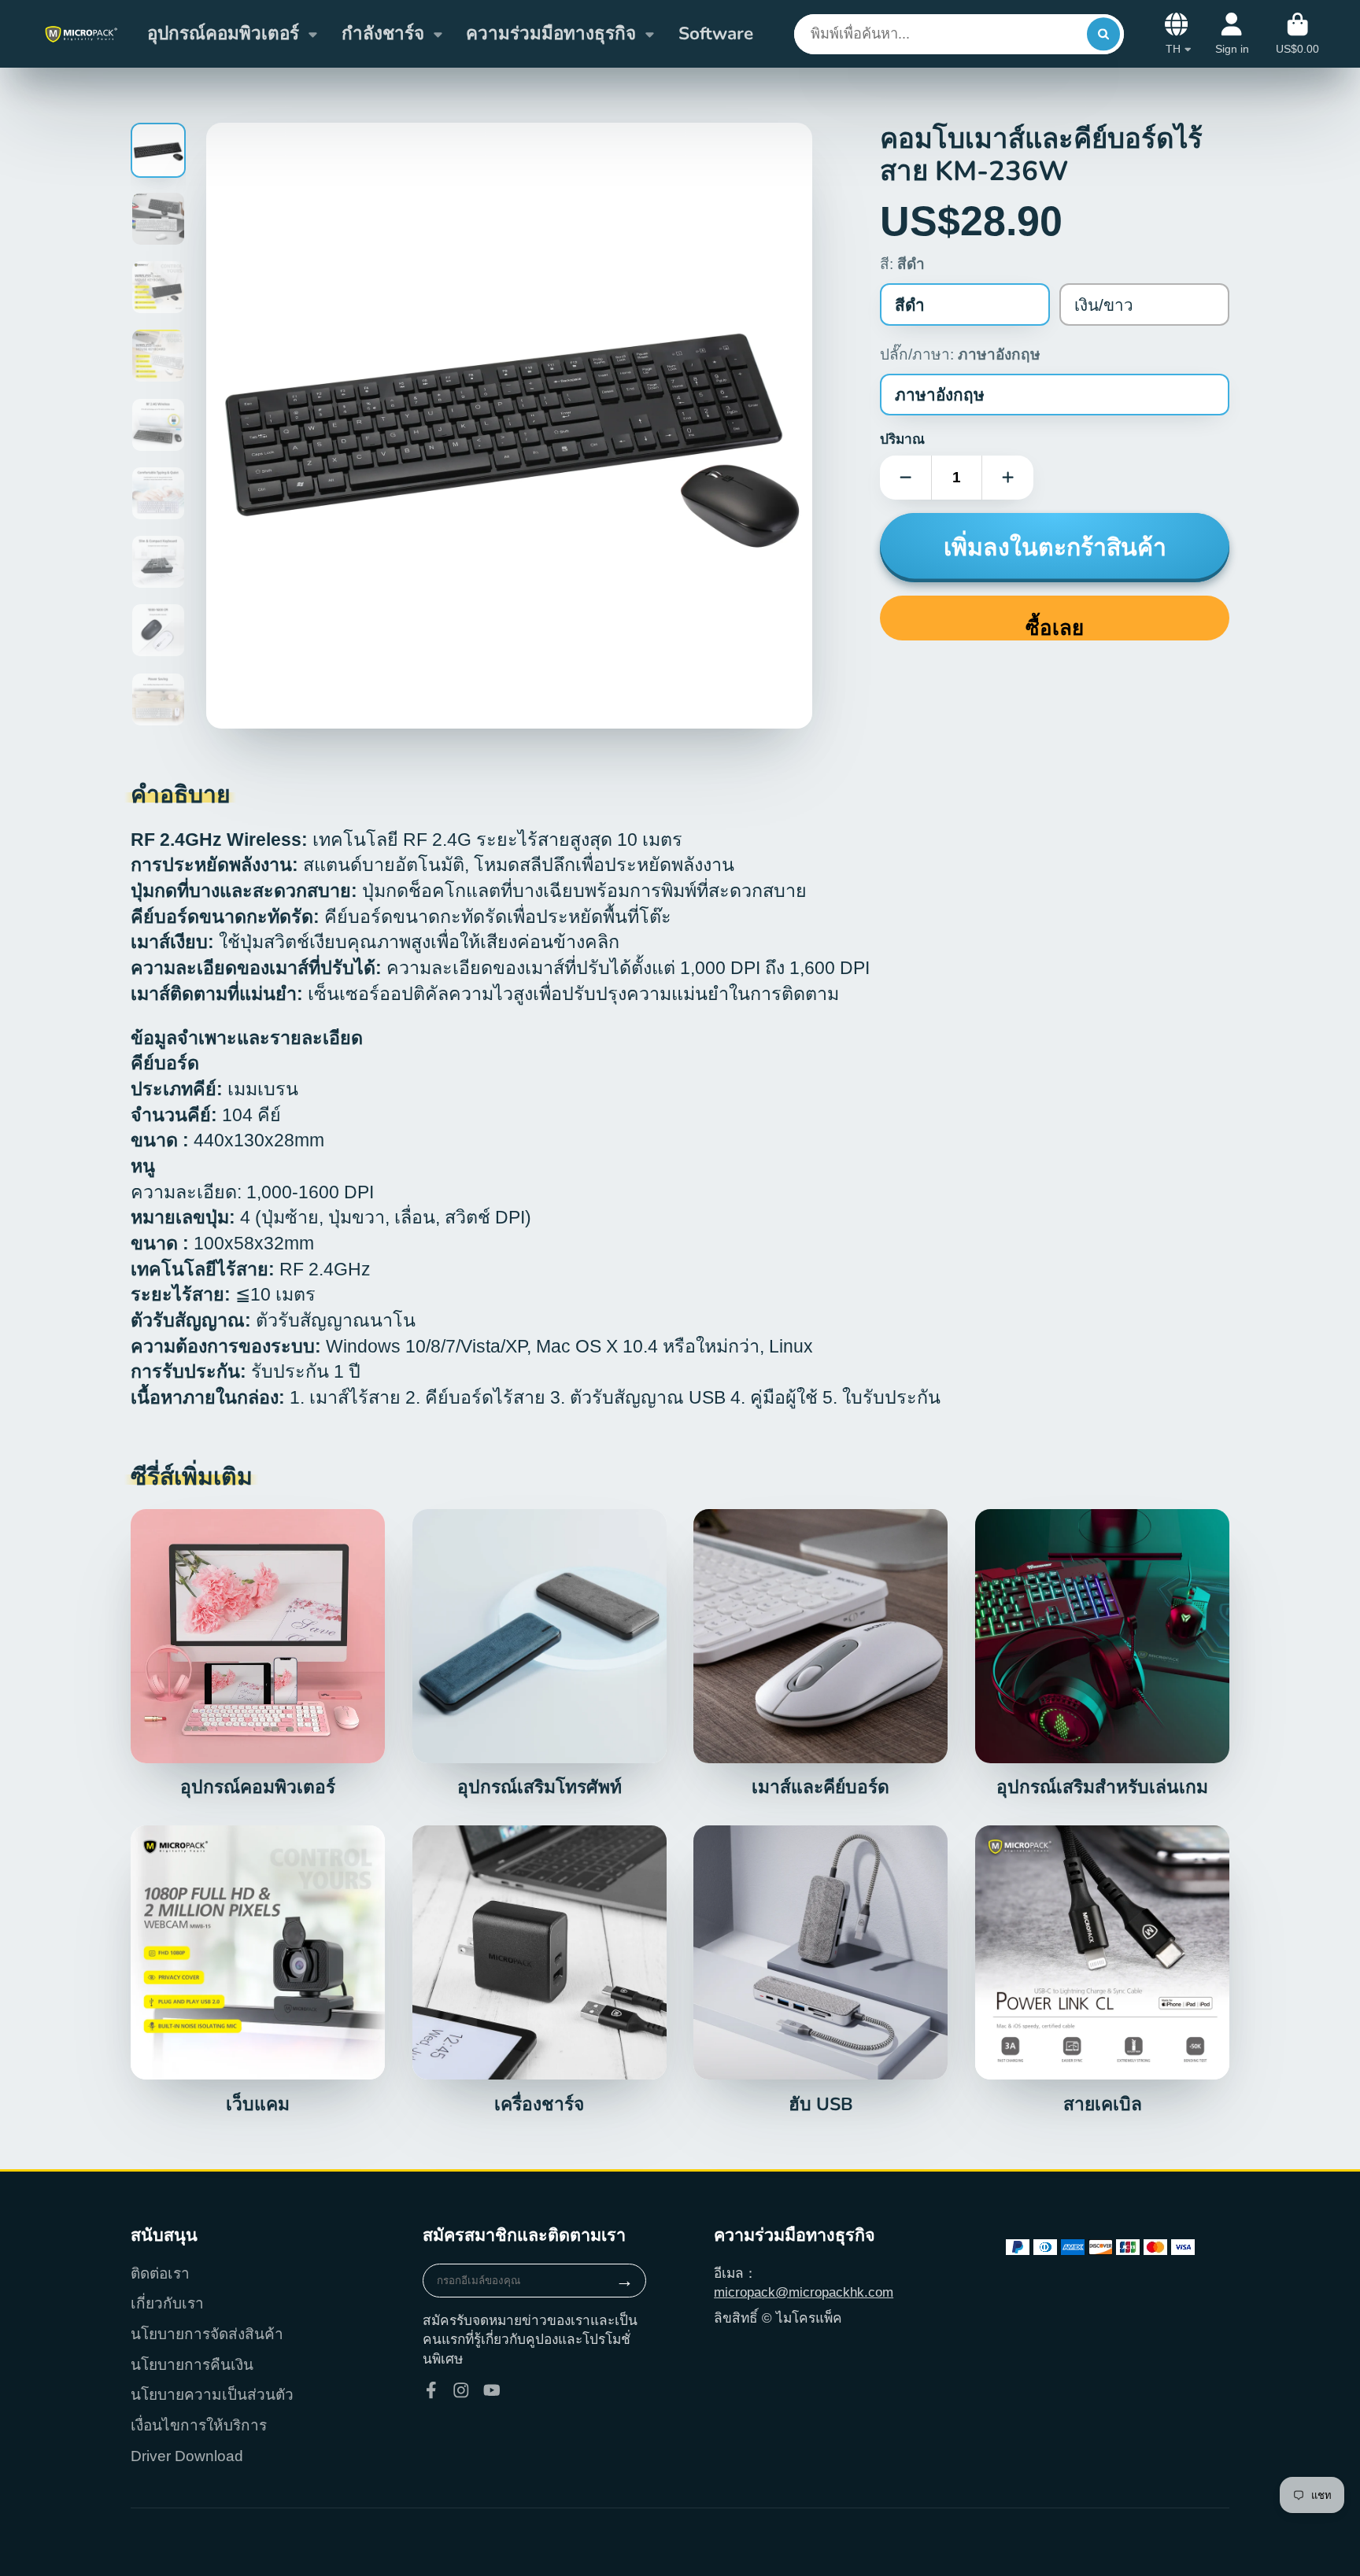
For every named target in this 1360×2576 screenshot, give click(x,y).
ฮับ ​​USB (820, 1970)
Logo (81, 34)
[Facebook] (431, 2390)
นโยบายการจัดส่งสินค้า (207, 2334)
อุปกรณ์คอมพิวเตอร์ (223, 33)
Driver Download (187, 2456)
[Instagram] (461, 2390)
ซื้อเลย (1055, 628)
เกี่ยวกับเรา (167, 2303)
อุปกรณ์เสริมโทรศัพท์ (540, 1654)
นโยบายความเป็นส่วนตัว (212, 2395)
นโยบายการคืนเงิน (192, 2365)
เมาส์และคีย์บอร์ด (820, 1654)
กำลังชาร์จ (383, 33)
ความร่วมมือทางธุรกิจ (551, 33)
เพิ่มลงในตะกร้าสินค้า (1055, 548)
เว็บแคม (258, 1970)
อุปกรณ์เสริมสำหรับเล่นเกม (1102, 1654)
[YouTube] (492, 2390)
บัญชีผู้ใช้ (1232, 34)
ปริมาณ (902, 439)
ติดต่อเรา (160, 2273)
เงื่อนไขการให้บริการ (199, 2425)
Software (716, 33)
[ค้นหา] (1103, 34)
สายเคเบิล (1102, 1970)
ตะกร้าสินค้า (1297, 34)
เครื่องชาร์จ (540, 1970)
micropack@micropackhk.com (804, 2292)
